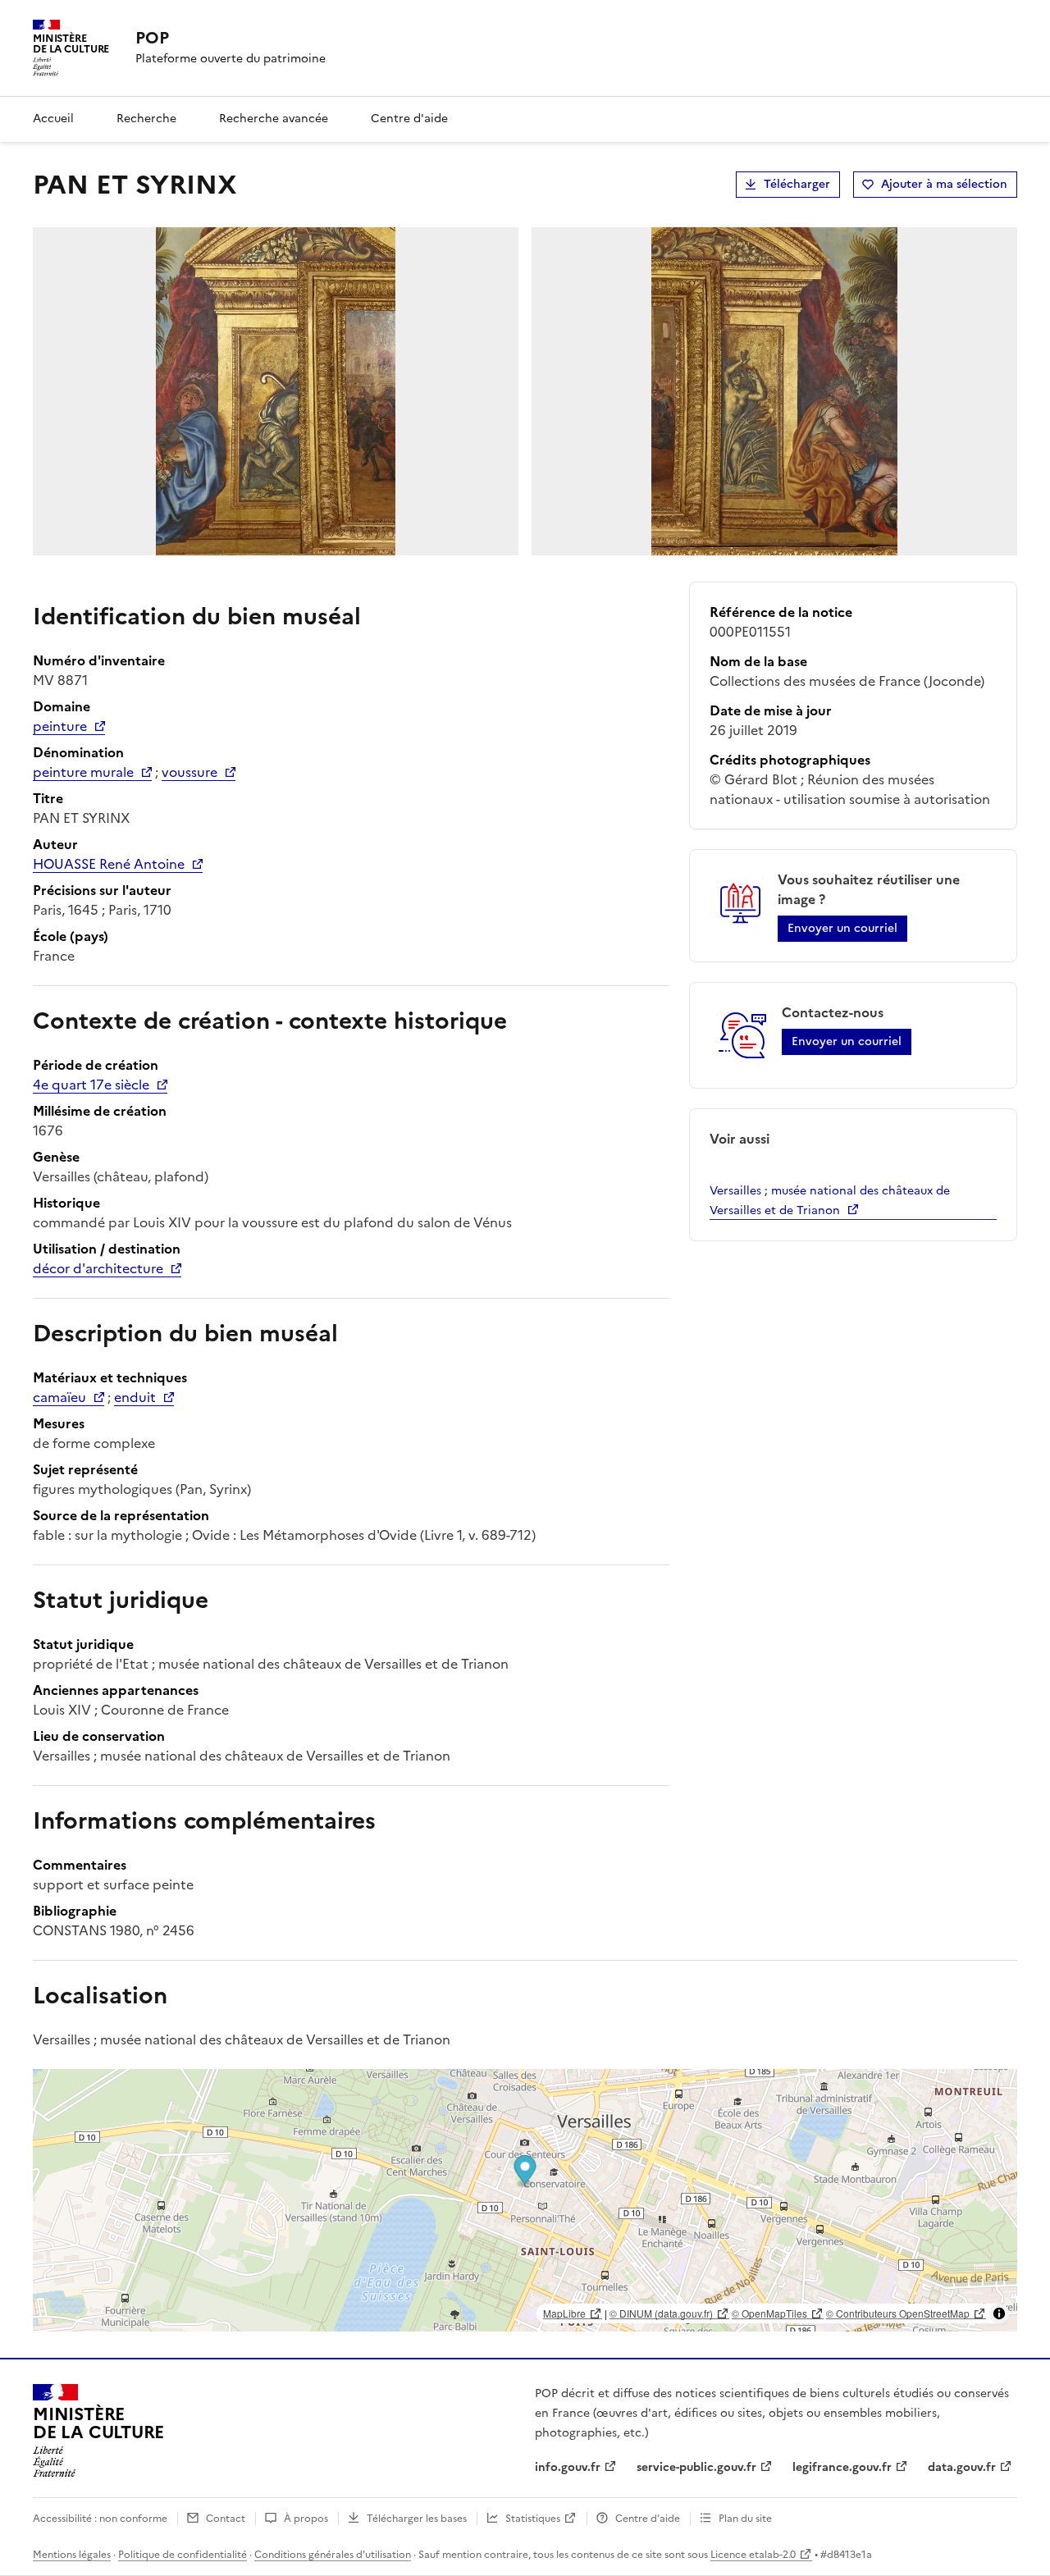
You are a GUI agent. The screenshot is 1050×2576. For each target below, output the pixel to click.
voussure (189, 772)
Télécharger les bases (417, 2519)
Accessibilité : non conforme (100, 2519)
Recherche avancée (274, 119)
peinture (60, 726)
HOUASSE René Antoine (109, 864)
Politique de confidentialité (183, 2555)
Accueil (53, 119)
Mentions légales (72, 2555)
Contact (226, 2519)
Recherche (146, 119)
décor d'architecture (98, 1268)
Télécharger (797, 184)
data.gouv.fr (962, 2467)
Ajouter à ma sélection (944, 184)
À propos (306, 2519)
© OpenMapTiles (769, 2313)
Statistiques (533, 2519)
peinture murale (83, 772)
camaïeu (59, 1397)
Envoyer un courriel (842, 928)
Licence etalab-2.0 (753, 2555)
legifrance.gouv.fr (842, 2467)
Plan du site (745, 2519)
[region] (525, 2200)
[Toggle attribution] (999, 2313)
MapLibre (564, 2313)
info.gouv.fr (568, 2467)
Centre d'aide (409, 119)
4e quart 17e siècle (91, 1085)
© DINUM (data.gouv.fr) (661, 2313)
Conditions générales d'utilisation (333, 2555)
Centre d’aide (648, 2519)
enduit (135, 1397)
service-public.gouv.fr (696, 2467)
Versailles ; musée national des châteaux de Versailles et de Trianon (830, 1201)
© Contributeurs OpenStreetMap (898, 2313)
